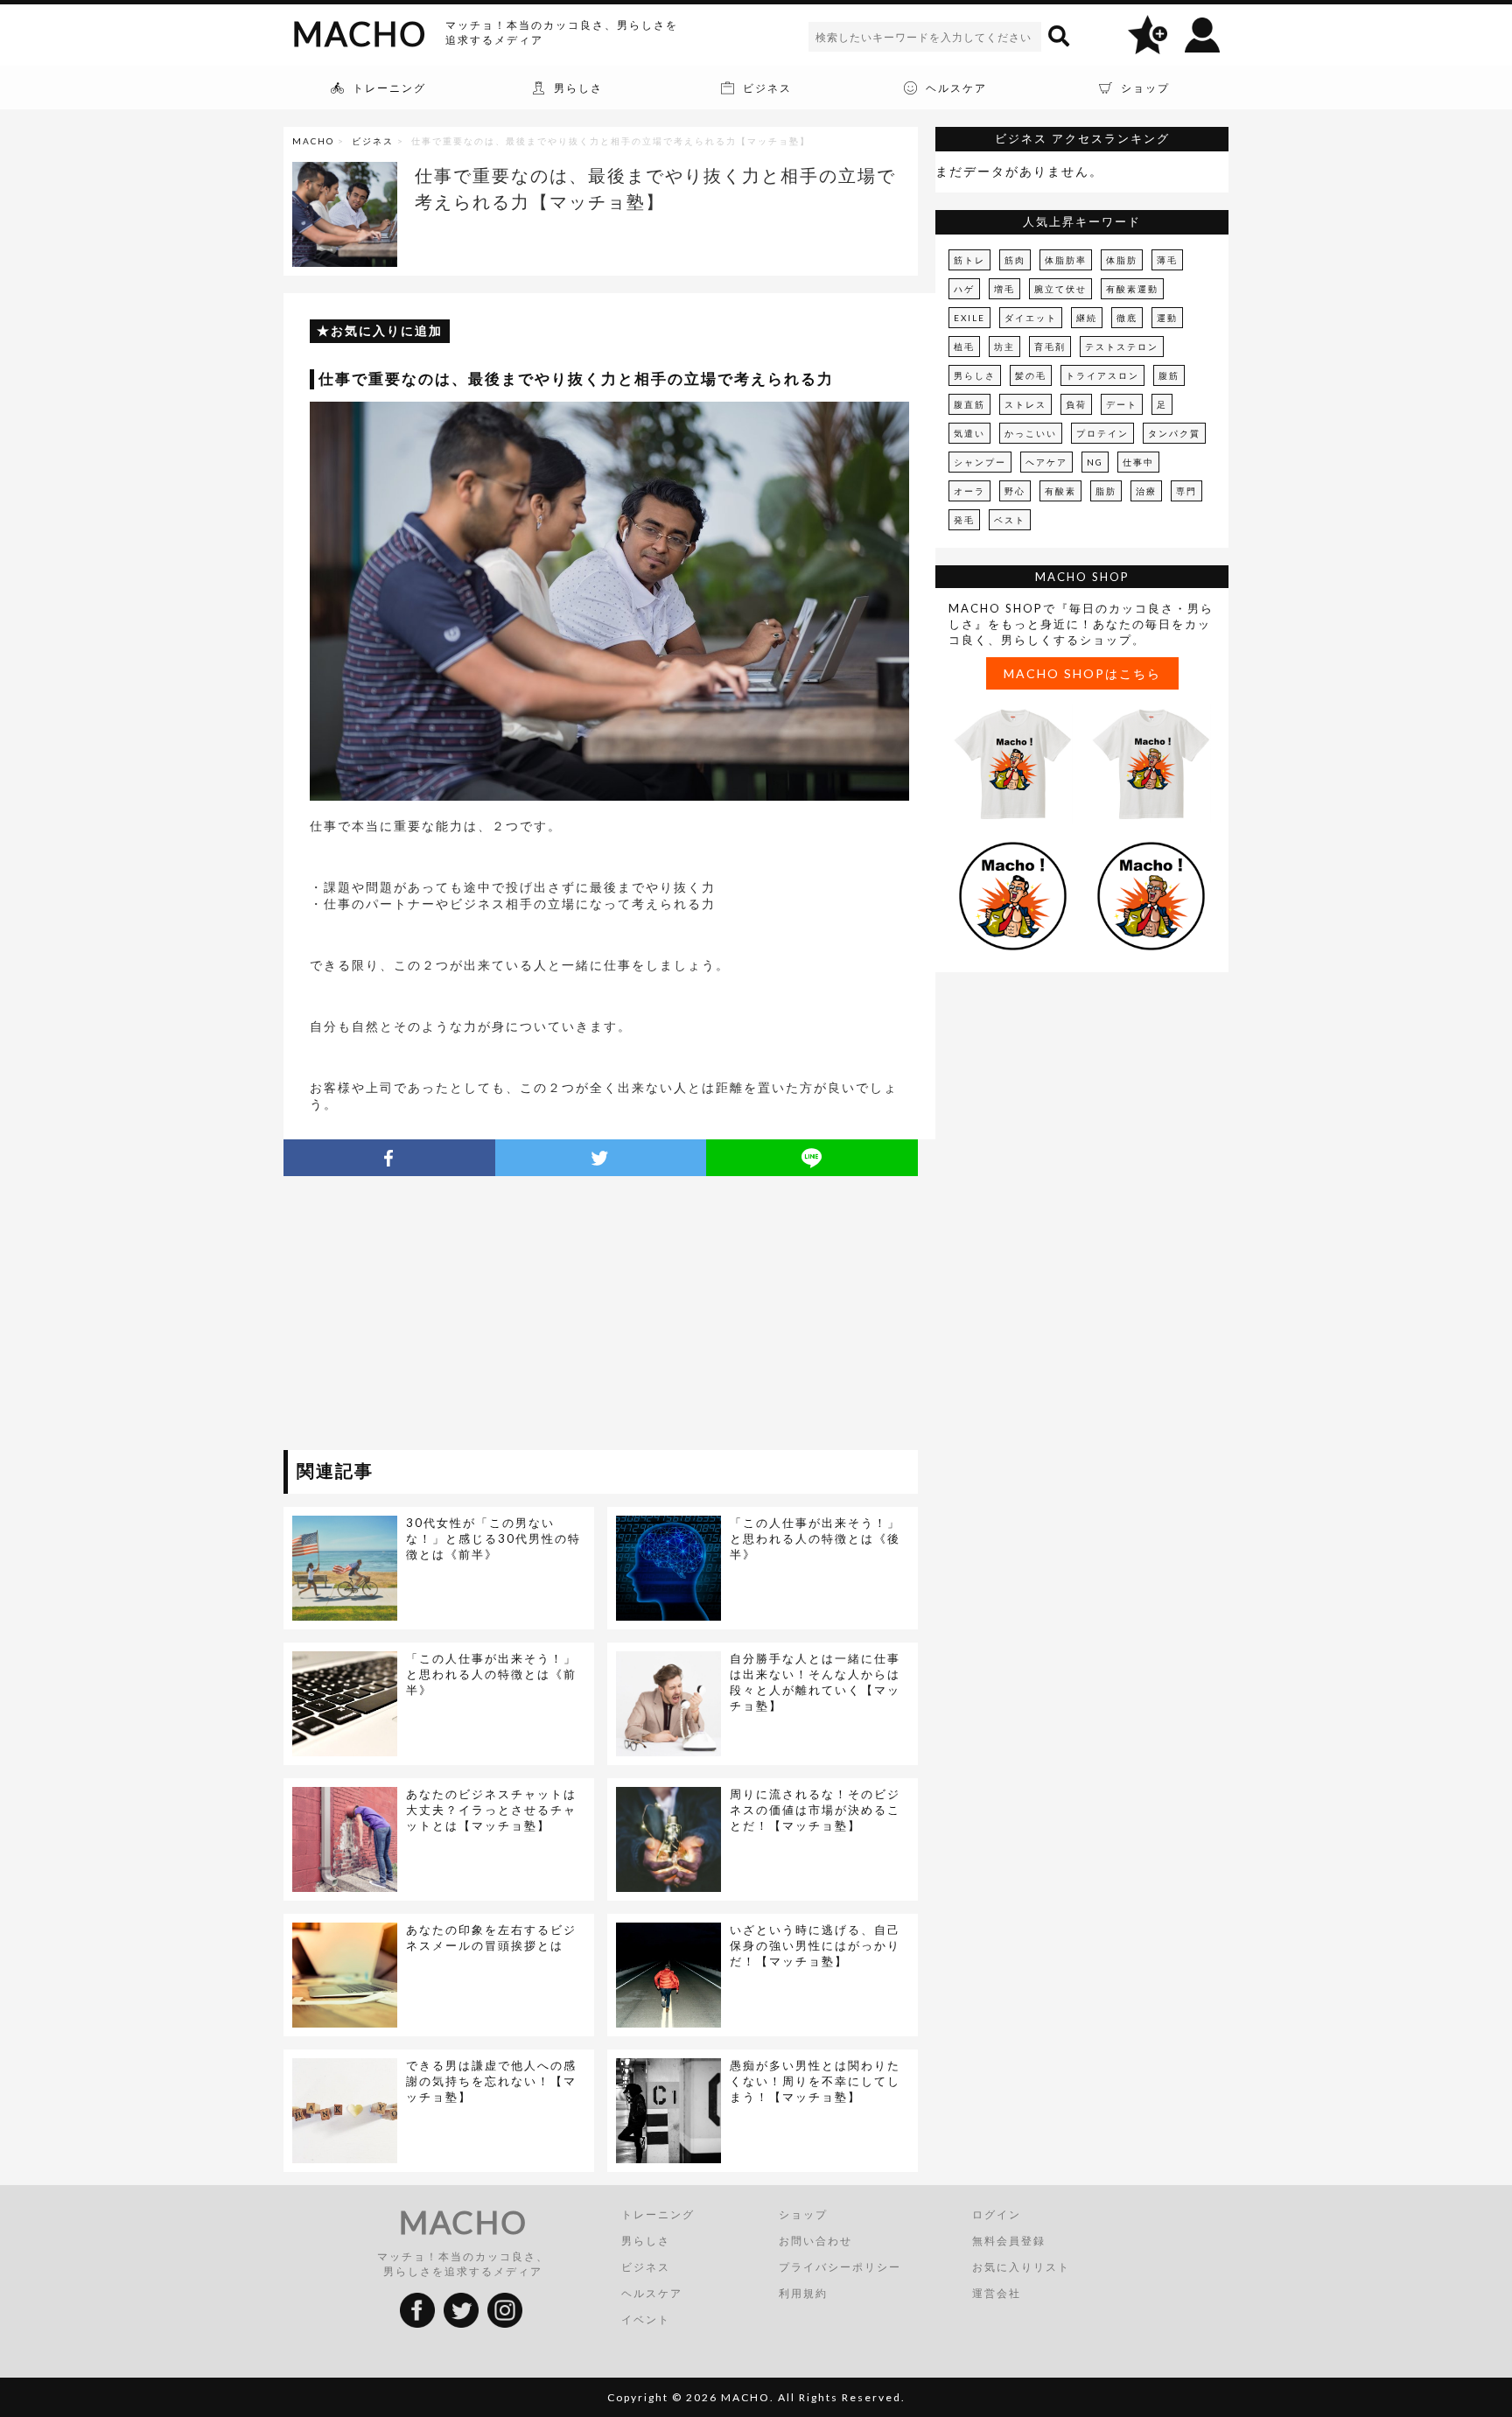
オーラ (969, 491)
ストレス (1025, 404)
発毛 (964, 520)
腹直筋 (969, 404)
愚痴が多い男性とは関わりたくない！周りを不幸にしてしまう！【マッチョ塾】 (815, 2081)
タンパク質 (1174, 433)
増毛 (1004, 289)
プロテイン (1102, 433)
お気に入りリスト (1021, 2267)
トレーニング (658, 2214)
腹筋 (1169, 375)
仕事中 (1138, 462)
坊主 (1004, 347)
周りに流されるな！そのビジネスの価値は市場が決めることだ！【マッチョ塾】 (815, 1810)
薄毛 (1167, 260)
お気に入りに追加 (387, 330)
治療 (1146, 491)
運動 (1167, 318)
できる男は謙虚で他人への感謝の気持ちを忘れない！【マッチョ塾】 (491, 2081)
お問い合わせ (815, 2241)
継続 (1087, 318)
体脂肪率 (1066, 260)
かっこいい (1031, 433)
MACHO (360, 33)
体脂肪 (1122, 260)
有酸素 (1060, 491)
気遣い (969, 433)
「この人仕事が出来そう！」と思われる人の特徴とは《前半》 (491, 1674)
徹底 (1127, 318)
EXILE (969, 318)
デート (1122, 404)
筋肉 (1015, 260)
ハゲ (964, 289)
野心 (1015, 491)
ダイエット (1031, 318)
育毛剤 (1050, 347)
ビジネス (373, 141)
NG (1095, 462)
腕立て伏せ (1060, 289)
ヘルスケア (652, 2293)
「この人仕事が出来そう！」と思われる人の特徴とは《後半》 (815, 1538)
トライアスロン (1102, 375)
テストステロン (1122, 347)
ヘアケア (1046, 462)
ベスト (1010, 520)
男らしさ (975, 375)
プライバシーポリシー (840, 2267)
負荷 (1076, 404)
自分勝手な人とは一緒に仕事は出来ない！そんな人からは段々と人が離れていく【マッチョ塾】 (815, 1682)
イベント (646, 2319)
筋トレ (969, 260)
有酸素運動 (1132, 289)
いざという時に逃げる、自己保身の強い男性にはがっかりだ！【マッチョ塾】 (815, 1945)
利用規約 (803, 2293)
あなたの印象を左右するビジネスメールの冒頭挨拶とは (491, 1937)
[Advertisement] (444, 1316)
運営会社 (997, 2293)
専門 (1186, 491)
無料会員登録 (1009, 2241)
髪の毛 (1031, 375)
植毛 (964, 347)
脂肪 (1106, 491)
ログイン (997, 2214)
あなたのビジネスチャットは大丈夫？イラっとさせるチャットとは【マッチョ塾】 (491, 1810)
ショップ (803, 2214)
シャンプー (980, 462)
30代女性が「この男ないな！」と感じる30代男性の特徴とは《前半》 (493, 1538)
